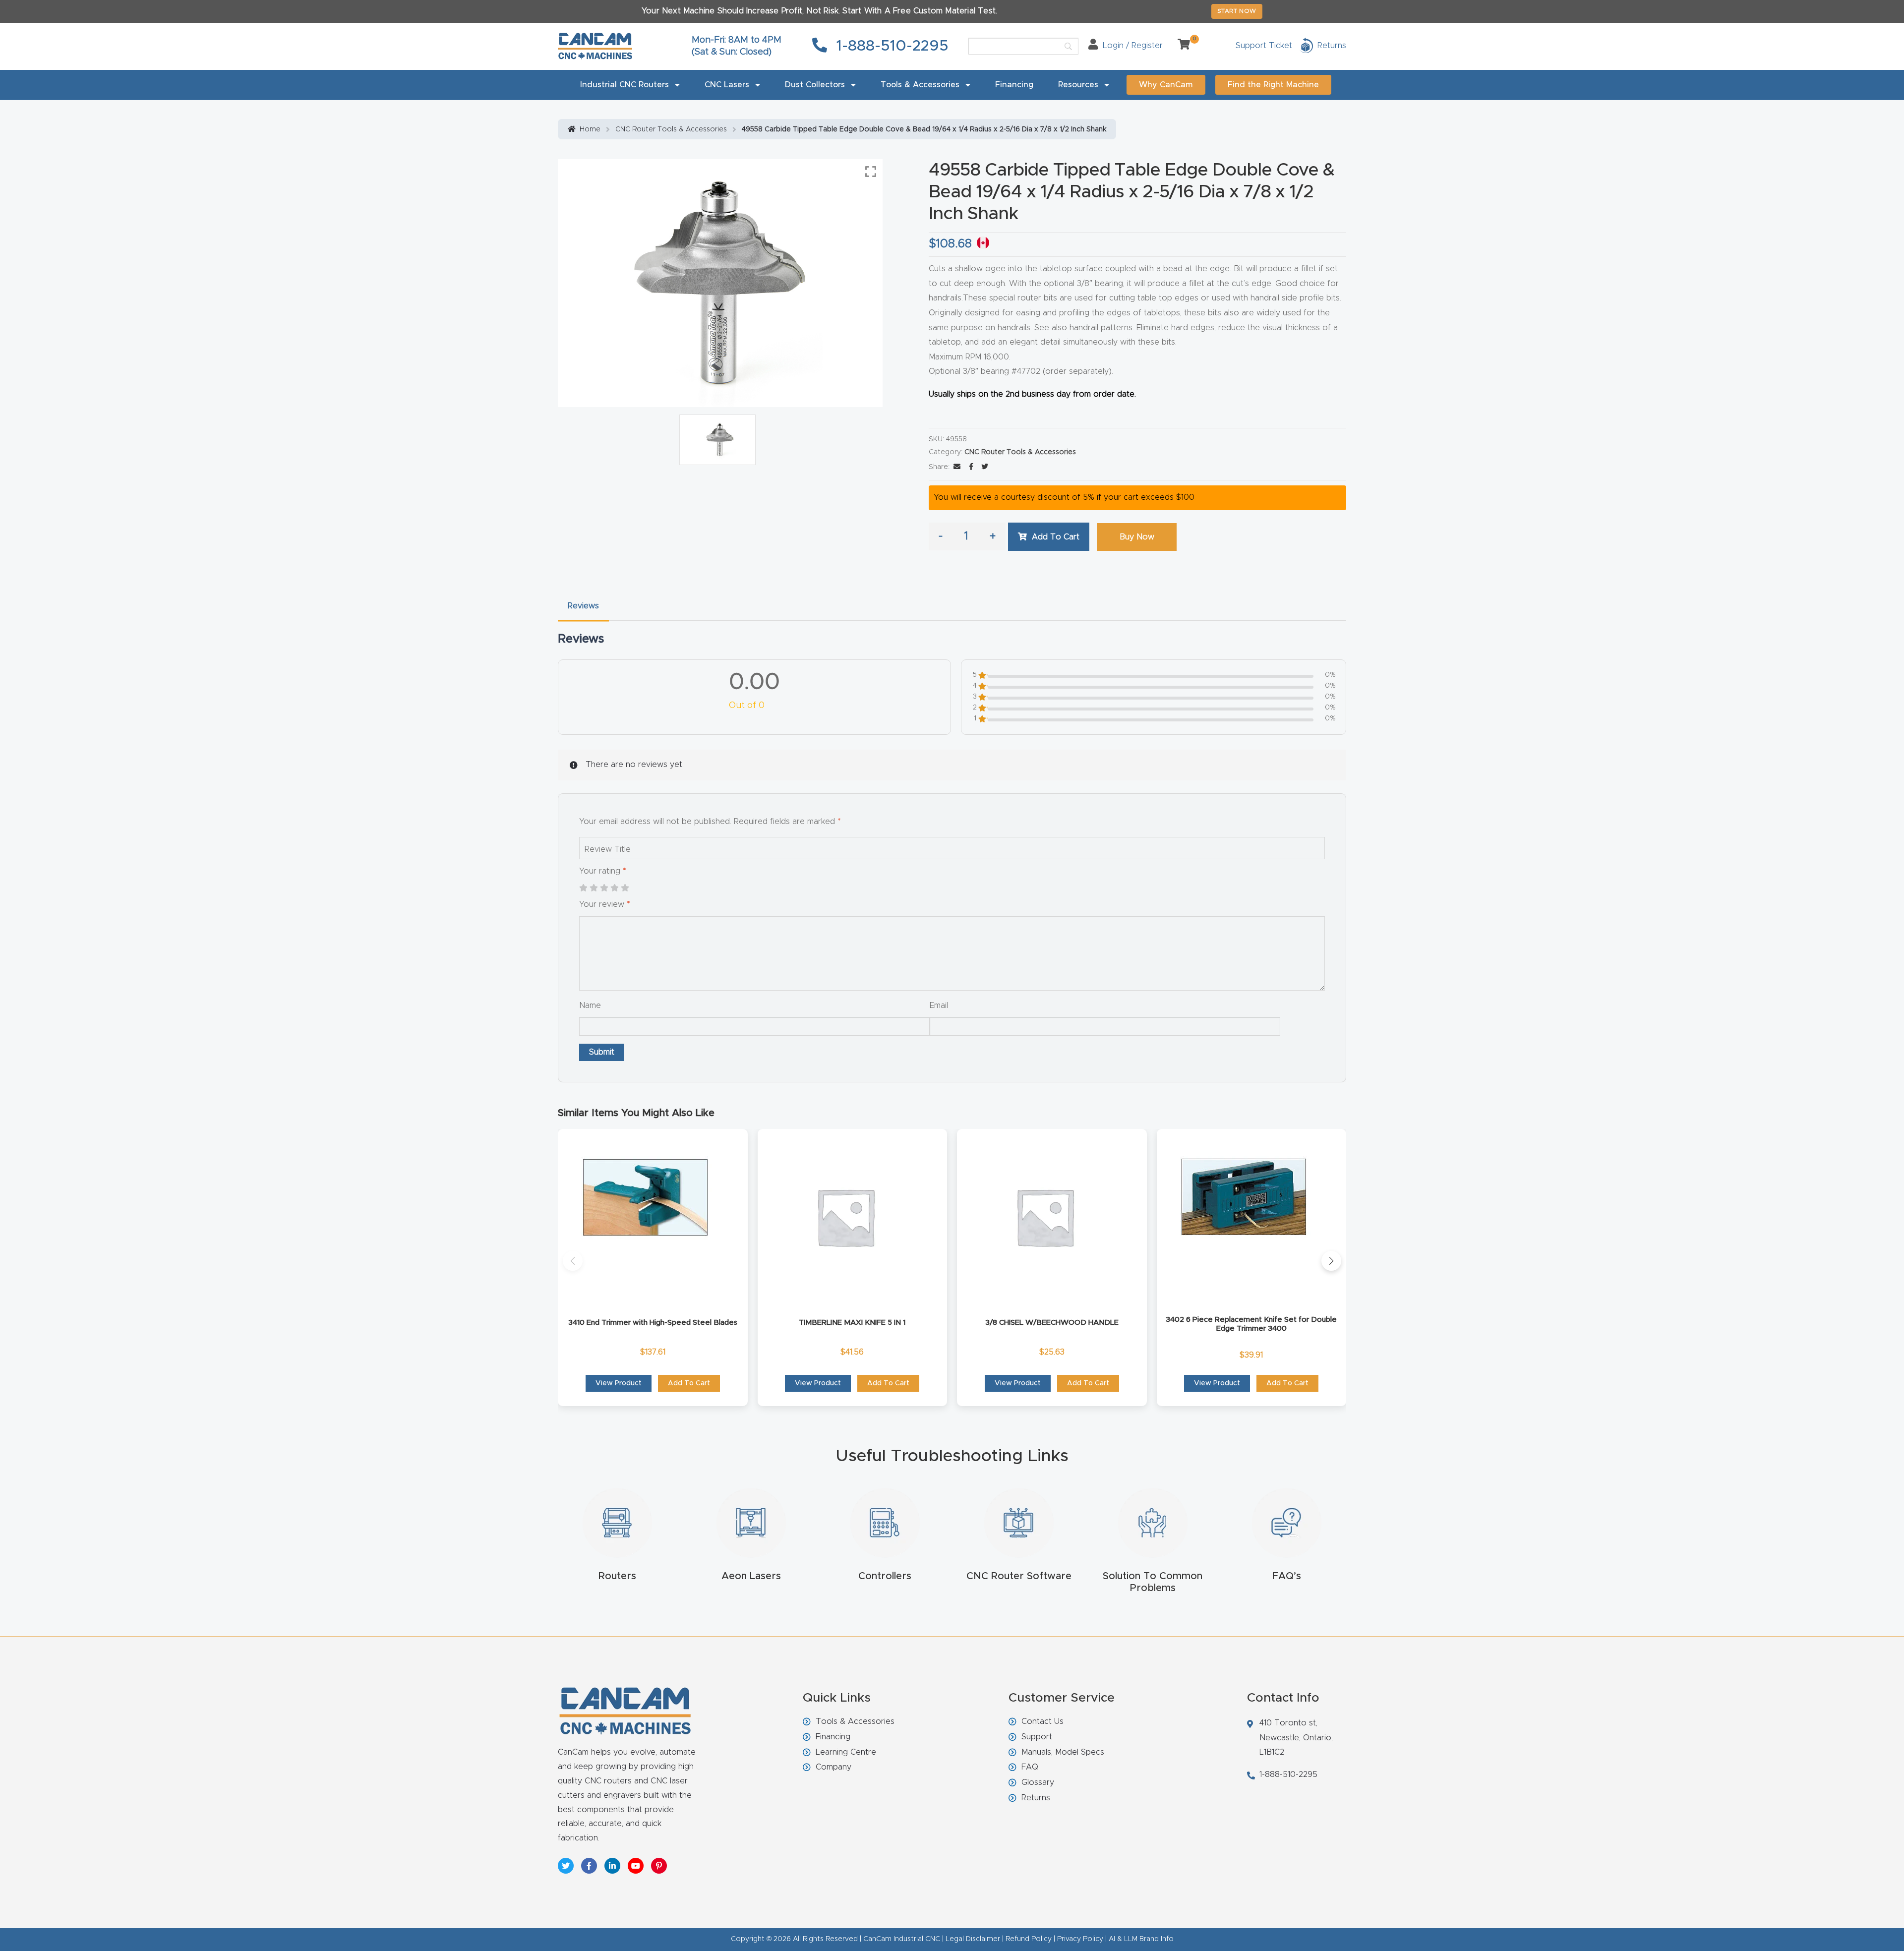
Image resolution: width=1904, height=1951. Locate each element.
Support (1037, 1737)
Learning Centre (846, 1752)
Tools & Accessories (920, 85)
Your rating (603, 871)
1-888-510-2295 (890, 46)
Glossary (1038, 1782)
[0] (1180, 46)
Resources (1078, 85)
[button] (573, 1261)
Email (939, 1005)
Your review (605, 904)
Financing (1014, 85)
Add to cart (1056, 537)
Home (590, 129)
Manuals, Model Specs (1063, 1752)
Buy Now (1137, 537)
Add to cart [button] (689, 1383)
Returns (1036, 1798)
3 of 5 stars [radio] (604, 888)
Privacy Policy (1080, 1939)
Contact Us (1042, 1721)
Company (833, 1767)
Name (590, 1005)
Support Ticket (1264, 46)
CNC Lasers (727, 85)
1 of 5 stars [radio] (583, 888)
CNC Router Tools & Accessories (671, 129)
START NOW (1237, 11)
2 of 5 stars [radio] (594, 888)
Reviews (583, 606)
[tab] (583, 606)
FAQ (1030, 1767)
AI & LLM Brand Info (1141, 1939)
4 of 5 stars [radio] (614, 888)
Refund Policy (1029, 1939)
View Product (619, 1383)
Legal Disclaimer (973, 1939)
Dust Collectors (815, 85)
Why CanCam (1166, 85)
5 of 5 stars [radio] (625, 888)
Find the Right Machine (1273, 85)
